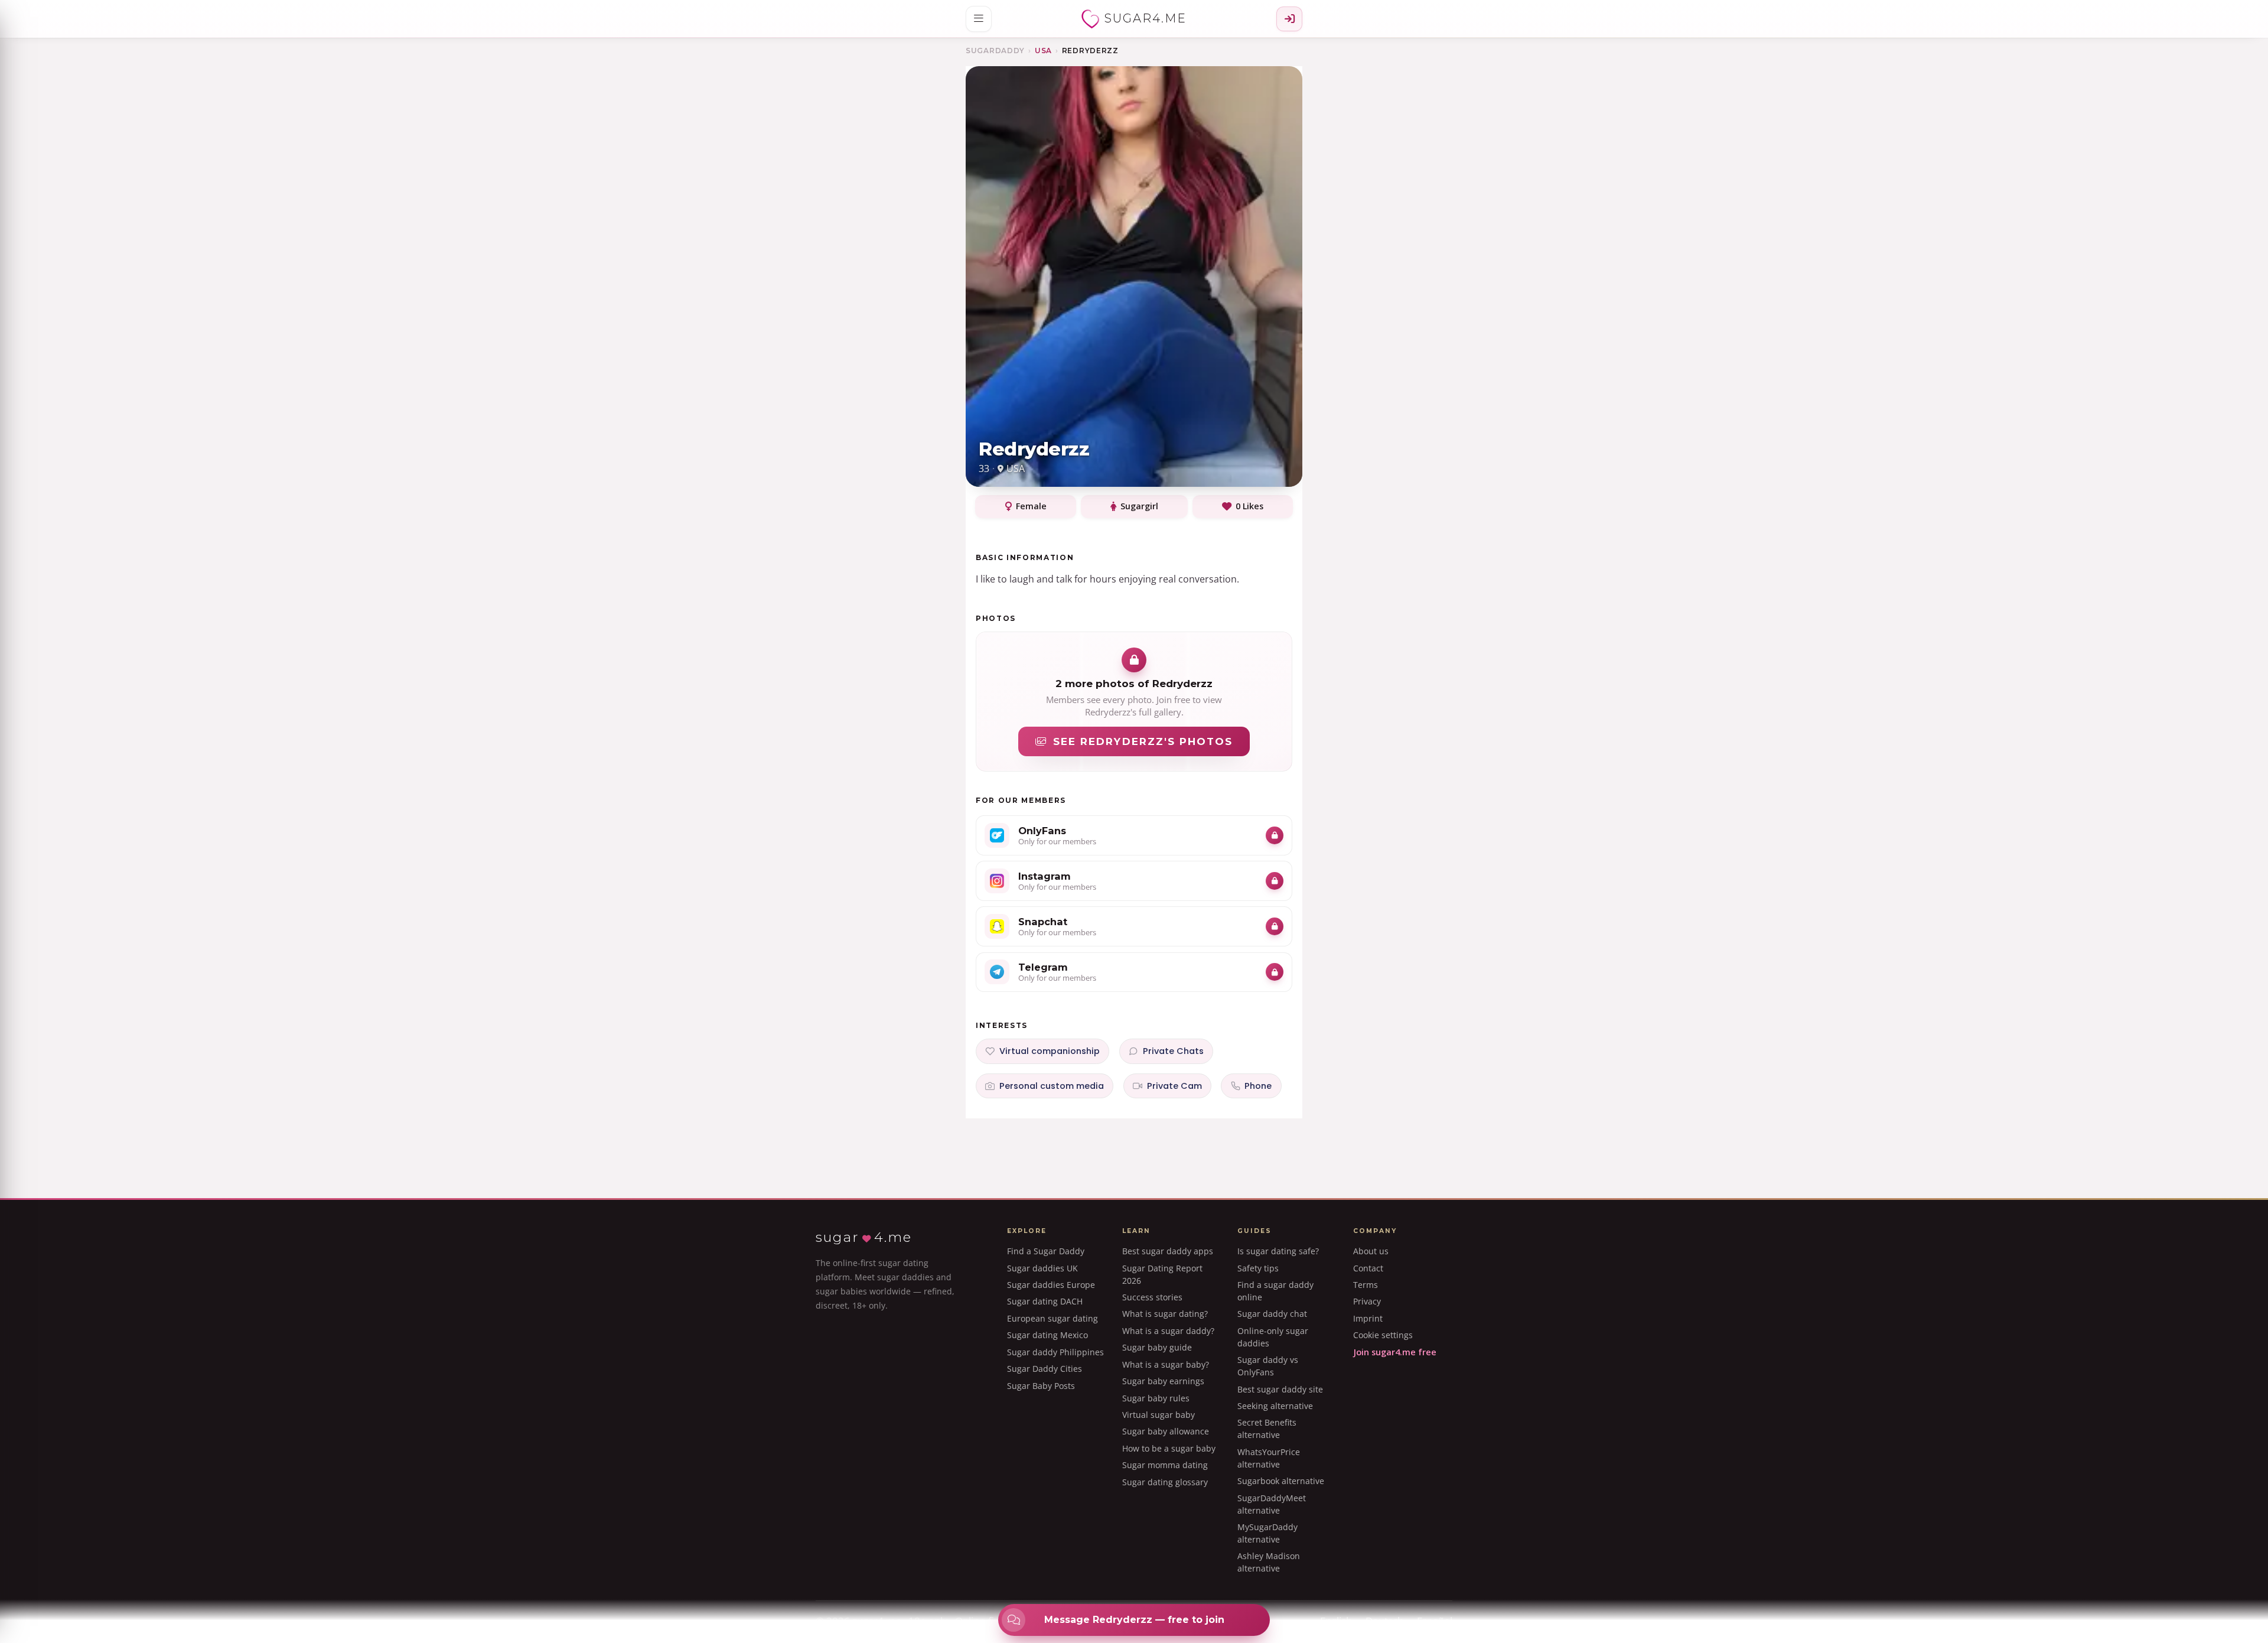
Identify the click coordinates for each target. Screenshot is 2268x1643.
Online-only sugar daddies (1273, 1337)
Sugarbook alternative (1281, 1481)
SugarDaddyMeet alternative (1272, 1504)
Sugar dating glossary (1165, 1482)
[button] (979, 19)
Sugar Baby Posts (1041, 1386)
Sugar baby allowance (1166, 1431)
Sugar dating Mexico (1047, 1335)
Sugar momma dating (1165, 1465)
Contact (1368, 1268)
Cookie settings (1383, 1335)
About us (1371, 1251)
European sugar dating (1052, 1318)
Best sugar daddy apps (1168, 1251)
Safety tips (1258, 1268)
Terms (1366, 1285)
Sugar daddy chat (1272, 1314)
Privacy (1367, 1301)
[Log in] (1289, 19)
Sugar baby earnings (1163, 1381)
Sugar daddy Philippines (1055, 1352)
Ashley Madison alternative (1269, 1562)
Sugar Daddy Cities (1045, 1369)
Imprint (1368, 1318)
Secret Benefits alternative (1267, 1429)
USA (1043, 51)
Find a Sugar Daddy (1046, 1251)
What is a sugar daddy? (1168, 1331)
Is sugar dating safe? (1278, 1251)
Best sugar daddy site (1280, 1389)
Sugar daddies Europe (1051, 1285)
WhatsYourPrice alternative (1269, 1458)
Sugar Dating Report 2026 (1162, 1274)
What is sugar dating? (1165, 1314)
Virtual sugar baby (1159, 1415)
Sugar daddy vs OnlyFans (1268, 1366)
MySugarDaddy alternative (1267, 1533)
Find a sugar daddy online (1275, 1291)
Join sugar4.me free (1395, 1352)
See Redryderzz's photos (1143, 741)
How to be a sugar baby (1169, 1448)
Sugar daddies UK (1042, 1268)
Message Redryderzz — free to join (1134, 1620)
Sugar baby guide (1157, 1347)
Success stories (1152, 1297)
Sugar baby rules (1156, 1398)
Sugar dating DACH (1045, 1301)
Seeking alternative (1275, 1406)
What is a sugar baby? (1166, 1364)
